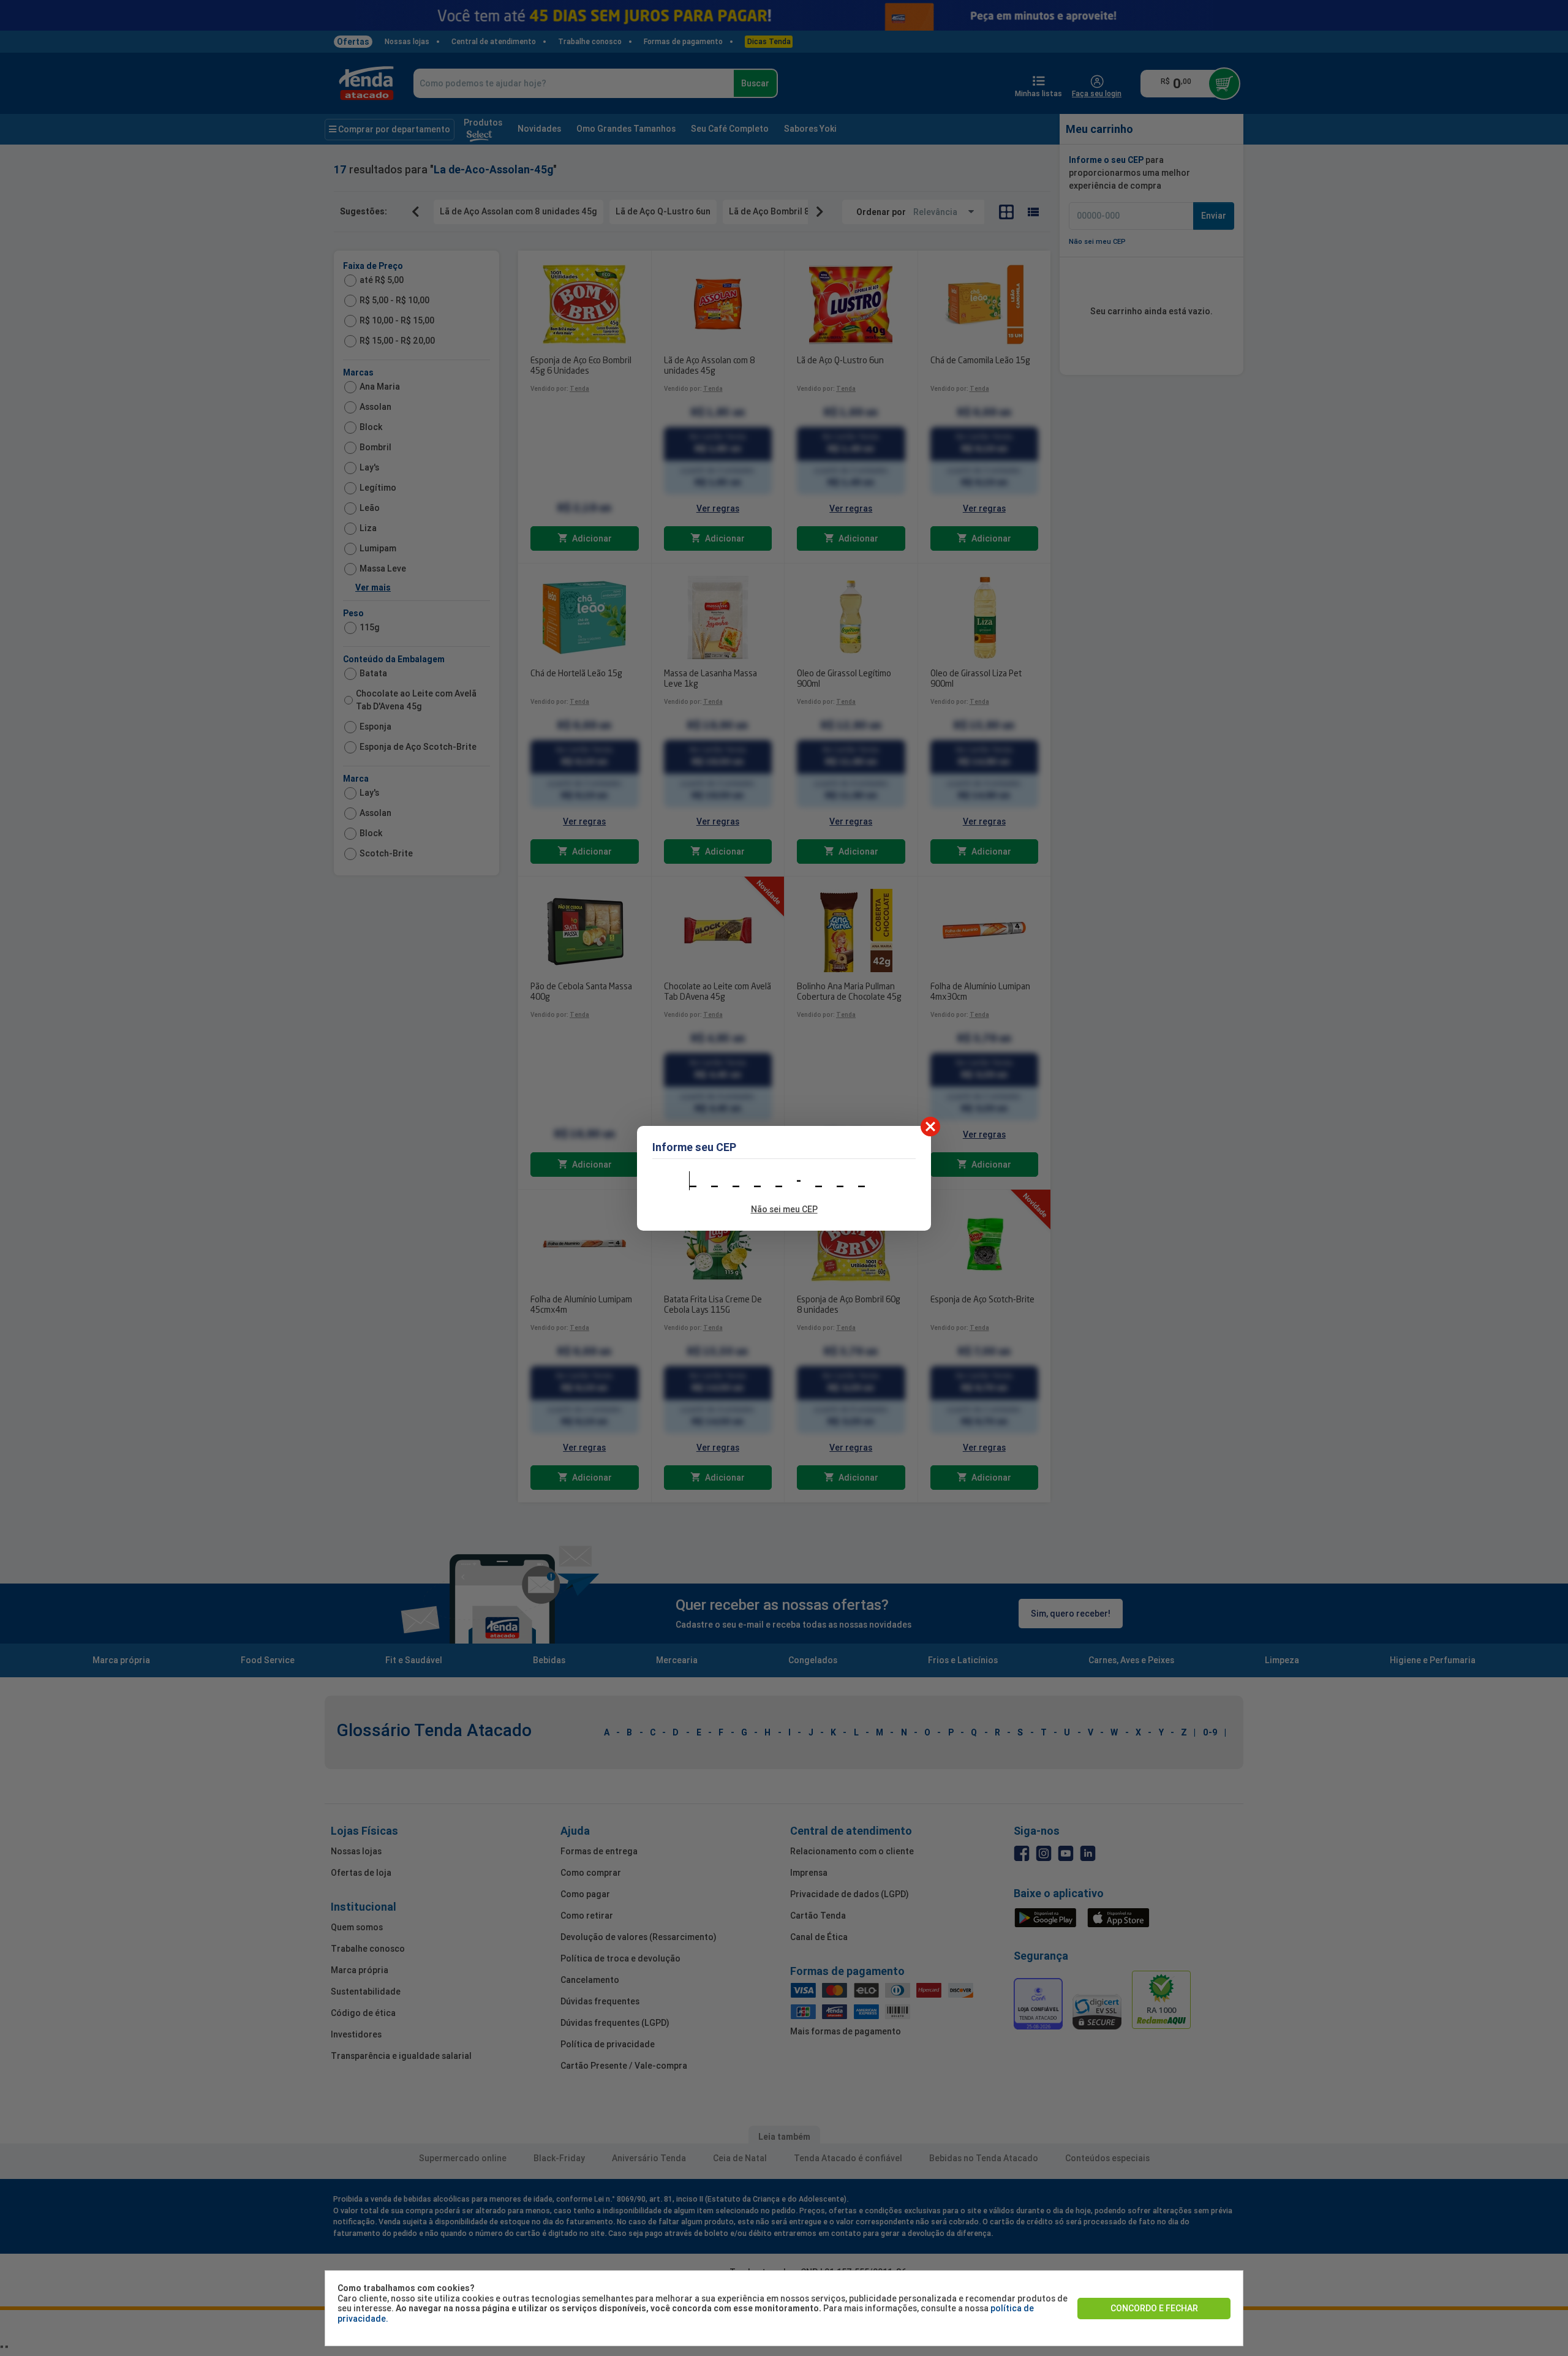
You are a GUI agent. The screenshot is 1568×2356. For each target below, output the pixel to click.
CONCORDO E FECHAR (1154, 2308)
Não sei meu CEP (784, 1209)
